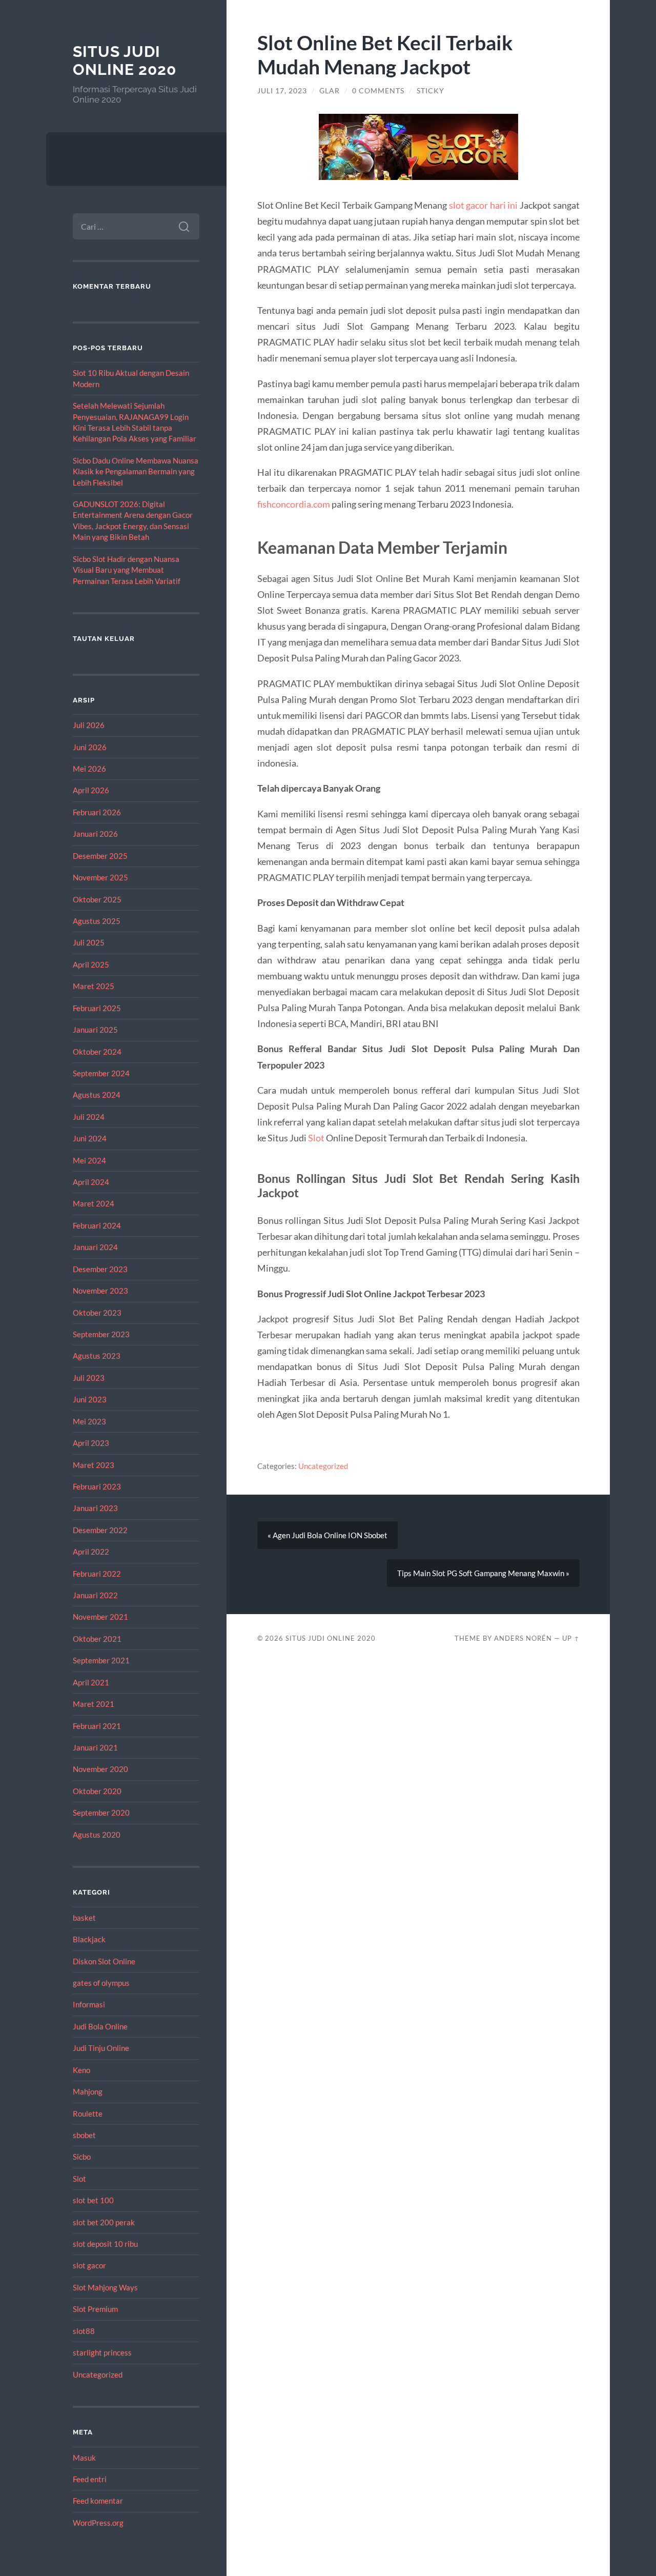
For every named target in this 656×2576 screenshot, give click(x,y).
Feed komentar (98, 2501)
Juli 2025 (89, 942)
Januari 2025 (95, 1030)
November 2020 (100, 1769)
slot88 (84, 2331)
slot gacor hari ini (484, 205)
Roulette (88, 2114)
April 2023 (91, 1443)
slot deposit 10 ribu (105, 2244)
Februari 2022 (97, 1574)
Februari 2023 (97, 1486)
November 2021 (100, 1617)
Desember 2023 (100, 1269)
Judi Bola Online (100, 2026)
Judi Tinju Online (101, 2048)
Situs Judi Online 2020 (125, 61)
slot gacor (89, 2265)
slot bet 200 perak (104, 2222)
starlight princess (102, 2352)
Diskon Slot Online (104, 1961)
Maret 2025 (94, 986)
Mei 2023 (89, 1421)
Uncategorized (98, 2374)
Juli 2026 (89, 725)
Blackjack (89, 1939)
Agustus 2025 (97, 921)
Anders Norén (523, 1638)
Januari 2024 (95, 1247)
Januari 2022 (95, 1595)
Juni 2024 (90, 1138)
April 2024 (91, 1182)
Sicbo (82, 2157)
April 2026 (91, 790)
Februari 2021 (97, 1726)
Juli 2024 (89, 1117)
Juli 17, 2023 (282, 91)
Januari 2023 (95, 1508)
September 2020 (101, 1813)
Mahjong (88, 2091)
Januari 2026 (95, 834)
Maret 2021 (94, 1704)
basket (84, 1918)
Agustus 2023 (97, 1356)
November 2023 (100, 1291)
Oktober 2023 (97, 1313)
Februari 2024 (97, 1225)
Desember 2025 (100, 856)
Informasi (89, 2004)
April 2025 (91, 964)
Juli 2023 (89, 1378)
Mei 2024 (89, 1160)
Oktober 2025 (97, 899)
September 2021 (101, 1660)
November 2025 (100, 877)
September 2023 (101, 1334)
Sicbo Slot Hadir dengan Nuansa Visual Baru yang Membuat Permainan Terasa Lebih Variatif (127, 570)
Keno (81, 2070)
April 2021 (91, 1682)
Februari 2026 (97, 812)
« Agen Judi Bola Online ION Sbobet (327, 1535)
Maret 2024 (94, 1203)
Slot (79, 2179)
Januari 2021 (95, 1747)
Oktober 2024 (97, 1052)
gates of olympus (101, 1983)
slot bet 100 (93, 2200)
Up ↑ (571, 1638)
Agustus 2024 (97, 1095)
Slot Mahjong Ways (105, 2287)
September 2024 (101, 1073)
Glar (330, 91)
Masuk (84, 2458)
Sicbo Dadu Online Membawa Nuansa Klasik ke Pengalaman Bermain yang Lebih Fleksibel (136, 471)
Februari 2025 (97, 1008)
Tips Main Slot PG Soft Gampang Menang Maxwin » (483, 1573)
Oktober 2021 (97, 1639)
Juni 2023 (90, 1399)
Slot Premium (95, 2309)
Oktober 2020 (97, 1791)
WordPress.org (98, 2523)
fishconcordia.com (294, 504)
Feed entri (90, 2479)
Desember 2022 (100, 1530)
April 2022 (91, 1552)
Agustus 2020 (97, 1835)
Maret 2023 (94, 1465)
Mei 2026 (89, 769)
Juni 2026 (90, 747)
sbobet (84, 2135)
